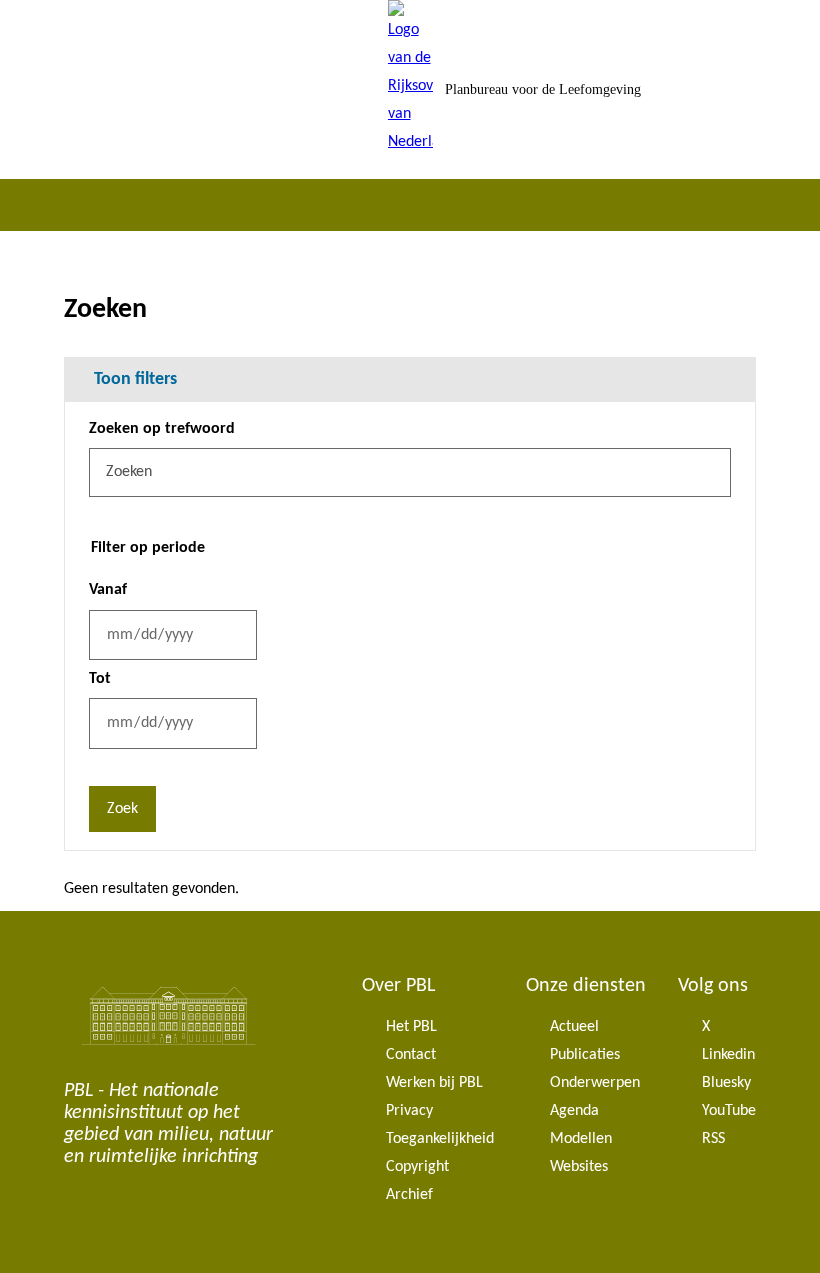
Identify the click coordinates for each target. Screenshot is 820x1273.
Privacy (409, 1111)
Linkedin (728, 1055)
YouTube (729, 1111)
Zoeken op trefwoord (162, 429)
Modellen (581, 1139)
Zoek (122, 809)
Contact (411, 1055)
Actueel (574, 1027)
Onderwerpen (595, 1083)
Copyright (417, 1167)
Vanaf (108, 590)
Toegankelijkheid (440, 1139)
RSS (713, 1139)
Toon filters (135, 379)
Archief (409, 1195)
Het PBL (411, 1027)
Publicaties (585, 1055)
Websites (579, 1167)
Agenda (574, 1111)
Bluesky (726, 1083)
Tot (100, 679)
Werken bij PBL (434, 1083)
